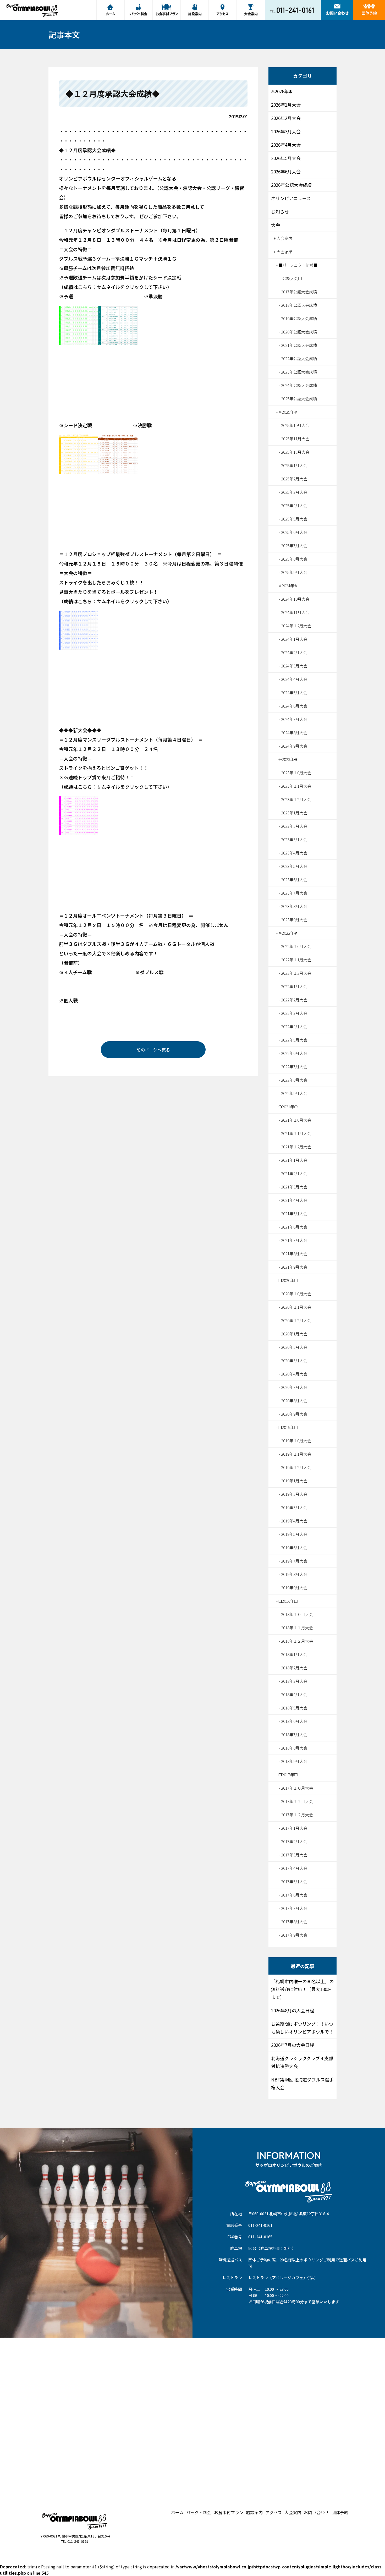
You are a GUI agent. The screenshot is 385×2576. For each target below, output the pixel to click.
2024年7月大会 (294, 719)
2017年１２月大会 (297, 1815)
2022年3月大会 (294, 1013)
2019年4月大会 (294, 1521)
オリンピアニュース (291, 198)
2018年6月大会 (294, 1721)
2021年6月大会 (294, 1227)
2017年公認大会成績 (299, 292)
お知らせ (280, 212)
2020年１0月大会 (296, 1294)
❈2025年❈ (288, 412)
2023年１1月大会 (296, 786)
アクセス (274, 2512)
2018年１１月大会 (297, 1628)
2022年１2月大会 (296, 973)
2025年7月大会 (294, 546)
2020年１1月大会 (296, 1307)
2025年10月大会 (295, 425)
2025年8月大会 (294, 559)
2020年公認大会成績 (299, 332)
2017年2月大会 (294, 1841)
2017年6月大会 (294, 1895)
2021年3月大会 (294, 1187)
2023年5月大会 (294, 866)
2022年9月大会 (294, 1093)
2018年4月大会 (294, 1694)
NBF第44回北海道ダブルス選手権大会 (302, 2083)
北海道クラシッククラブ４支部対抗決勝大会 (302, 2062)
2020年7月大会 (294, 1387)
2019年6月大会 (294, 1547)
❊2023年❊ (288, 759)
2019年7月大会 (294, 1561)
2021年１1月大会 (296, 1133)
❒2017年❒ (288, 1775)
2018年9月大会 (294, 1761)
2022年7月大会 (294, 1067)
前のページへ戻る (153, 1050)
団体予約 (340, 2512)
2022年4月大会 (294, 1026)
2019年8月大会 (294, 1574)
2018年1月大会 (294, 1654)
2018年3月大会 (294, 1681)
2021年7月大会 (294, 1240)
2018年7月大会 (294, 1734)
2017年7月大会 (294, 1908)
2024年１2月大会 (296, 626)
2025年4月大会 (294, 505)
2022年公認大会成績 (299, 358)
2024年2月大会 (294, 652)
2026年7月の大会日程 (293, 2045)
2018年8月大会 (294, 1748)
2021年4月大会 (294, 1200)
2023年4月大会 (294, 853)
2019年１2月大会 (296, 1467)
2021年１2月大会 (296, 1147)
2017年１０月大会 (297, 1788)
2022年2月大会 (294, 1000)
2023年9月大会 (294, 920)
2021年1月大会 (294, 1160)
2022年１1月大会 (296, 960)
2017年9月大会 (294, 1935)
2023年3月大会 (294, 839)
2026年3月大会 (286, 131)
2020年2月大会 (294, 1347)
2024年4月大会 (294, 679)
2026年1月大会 (286, 105)
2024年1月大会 (294, 639)
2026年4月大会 (286, 145)
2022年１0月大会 (296, 946)
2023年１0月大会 (296, 773)
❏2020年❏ (288, 1280)
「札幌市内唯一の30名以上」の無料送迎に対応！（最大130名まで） (302, 1989)
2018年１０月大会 (297, 1614)
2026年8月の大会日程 (293, 2010)
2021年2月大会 (294, 1173)
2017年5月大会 (294, 1881)
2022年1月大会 (294, 986)
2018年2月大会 (294, 1668)
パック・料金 (199, 2512)
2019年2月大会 (294, 1494)
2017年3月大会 (294, 1855)
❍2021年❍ (288, 1107)
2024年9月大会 (294, 746)
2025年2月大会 (294, 479)
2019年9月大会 (294, 1588)
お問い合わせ (316, 2512)
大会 (276, 225)
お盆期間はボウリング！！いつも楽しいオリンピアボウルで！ (302, 2028)
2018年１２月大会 (297, 1641)
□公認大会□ (290, 278)
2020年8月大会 (294, 1401)
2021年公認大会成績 (299, 345)
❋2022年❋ (288, 933)
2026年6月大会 (286, 171)
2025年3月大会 (294, 492)
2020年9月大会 (294, 1414)
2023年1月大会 (294, 813)
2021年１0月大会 (296, 1120)
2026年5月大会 (286, 158)
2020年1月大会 (294, 1334)
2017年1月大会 (294, 1828)
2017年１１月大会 (297, 1801)
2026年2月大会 (286, 118)
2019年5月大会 (294, 1534)
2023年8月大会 (294, 906)
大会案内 (284, 238)
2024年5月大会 (294, 692)
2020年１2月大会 (296, 1320)
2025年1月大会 (294, 465)
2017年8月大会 (294, 1922)
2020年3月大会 (294, 1360)
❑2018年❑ (288, 1601)
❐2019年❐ (288, 1427)
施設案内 (254, 2512)
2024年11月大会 (295, 612)
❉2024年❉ (288, 586)
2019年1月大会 (294, 1481)
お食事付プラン (229, 2512)
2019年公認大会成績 (299, 318)
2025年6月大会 (294, 532)
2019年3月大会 (294, 1507)
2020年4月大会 (294, 1374)
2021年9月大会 (294, 1267)
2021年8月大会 (294, 1254)
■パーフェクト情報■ (298, 265)
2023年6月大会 (294, 879)
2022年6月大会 (294, 1053)
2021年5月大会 (294, 1213)
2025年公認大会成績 (299, 399)
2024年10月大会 (295, 599)
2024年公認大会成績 (299, 385)
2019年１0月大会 (296, 1441)
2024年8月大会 (294, 733)
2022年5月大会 (294, 1040)
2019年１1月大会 (296, 1454)
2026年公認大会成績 (291, 185)
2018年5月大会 (294, 1708)
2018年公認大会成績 (299, 305)
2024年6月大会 (294, 706)
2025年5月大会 (294, 519)
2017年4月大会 (294, 1868)
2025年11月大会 (295, 439)
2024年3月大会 (294, 666)
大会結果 (284, 252)
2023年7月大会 (294, 893)
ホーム (177, 2512)
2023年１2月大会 (296, 799)
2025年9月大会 (294, 572)
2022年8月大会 (294, 1080)
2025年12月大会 (295, 452)
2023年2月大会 (294, 826)
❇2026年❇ (282, 91)
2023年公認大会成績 (299, 372)
